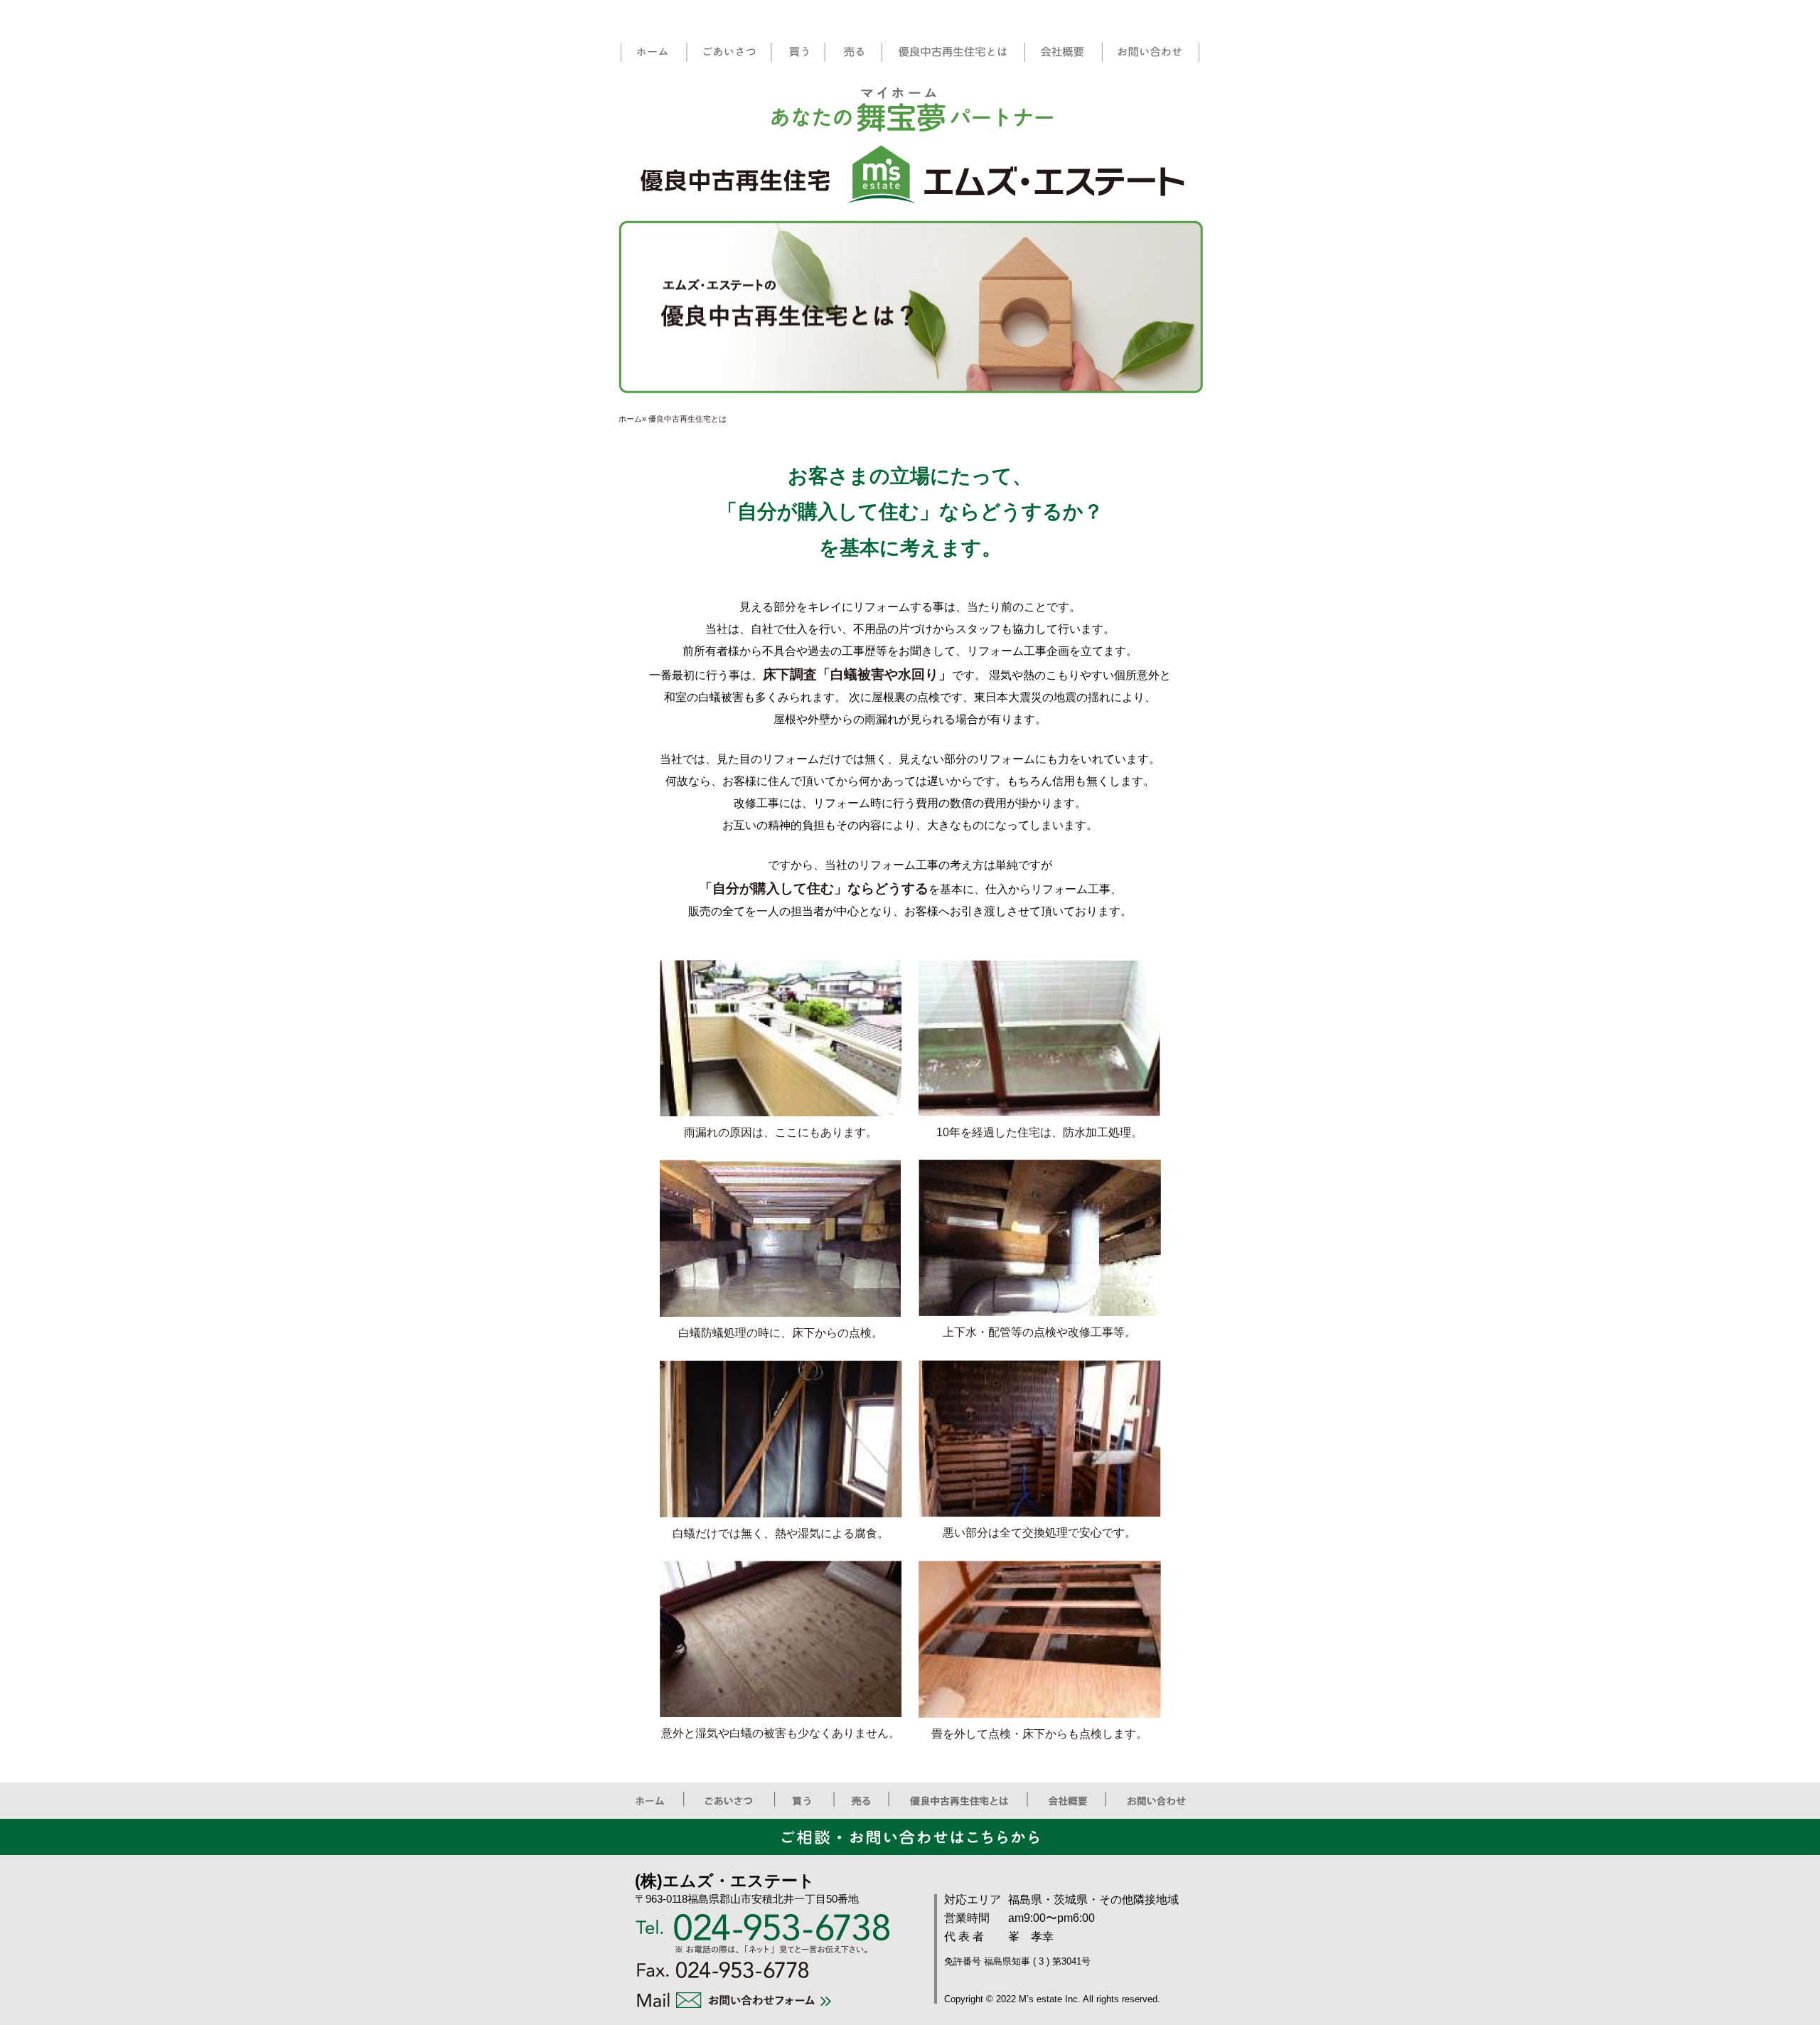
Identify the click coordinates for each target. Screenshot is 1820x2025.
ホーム (630, 419)
